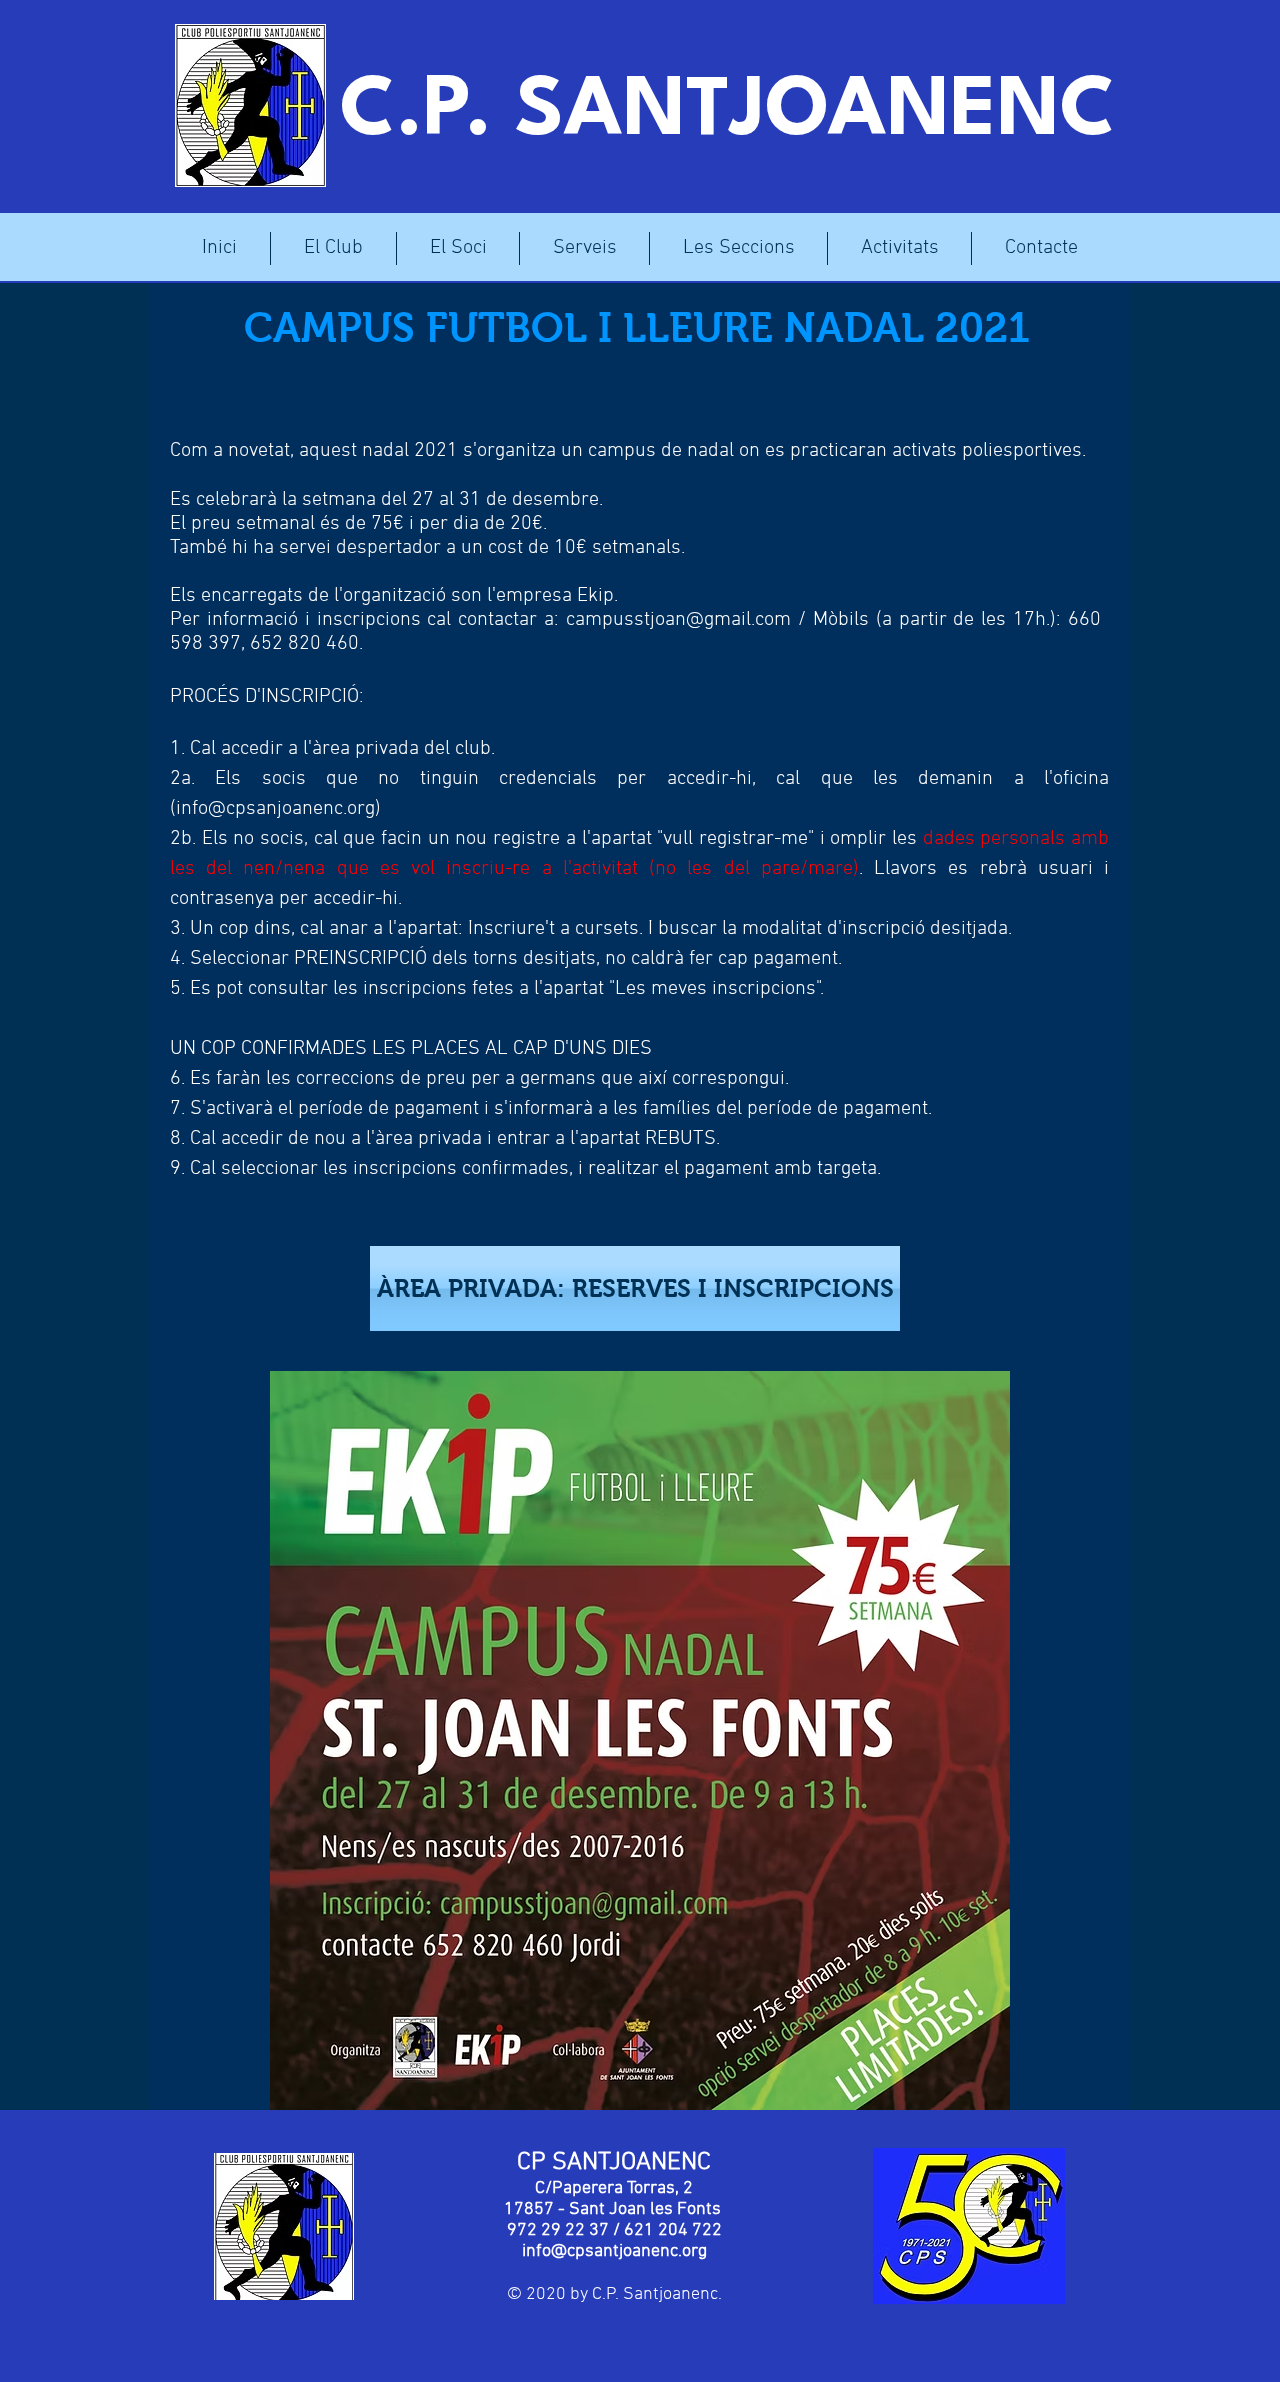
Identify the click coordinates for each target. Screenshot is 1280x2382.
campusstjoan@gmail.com (678, 620)
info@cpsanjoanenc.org (275, 809)
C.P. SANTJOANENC (728, 113)
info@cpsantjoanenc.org (614, 2251)
